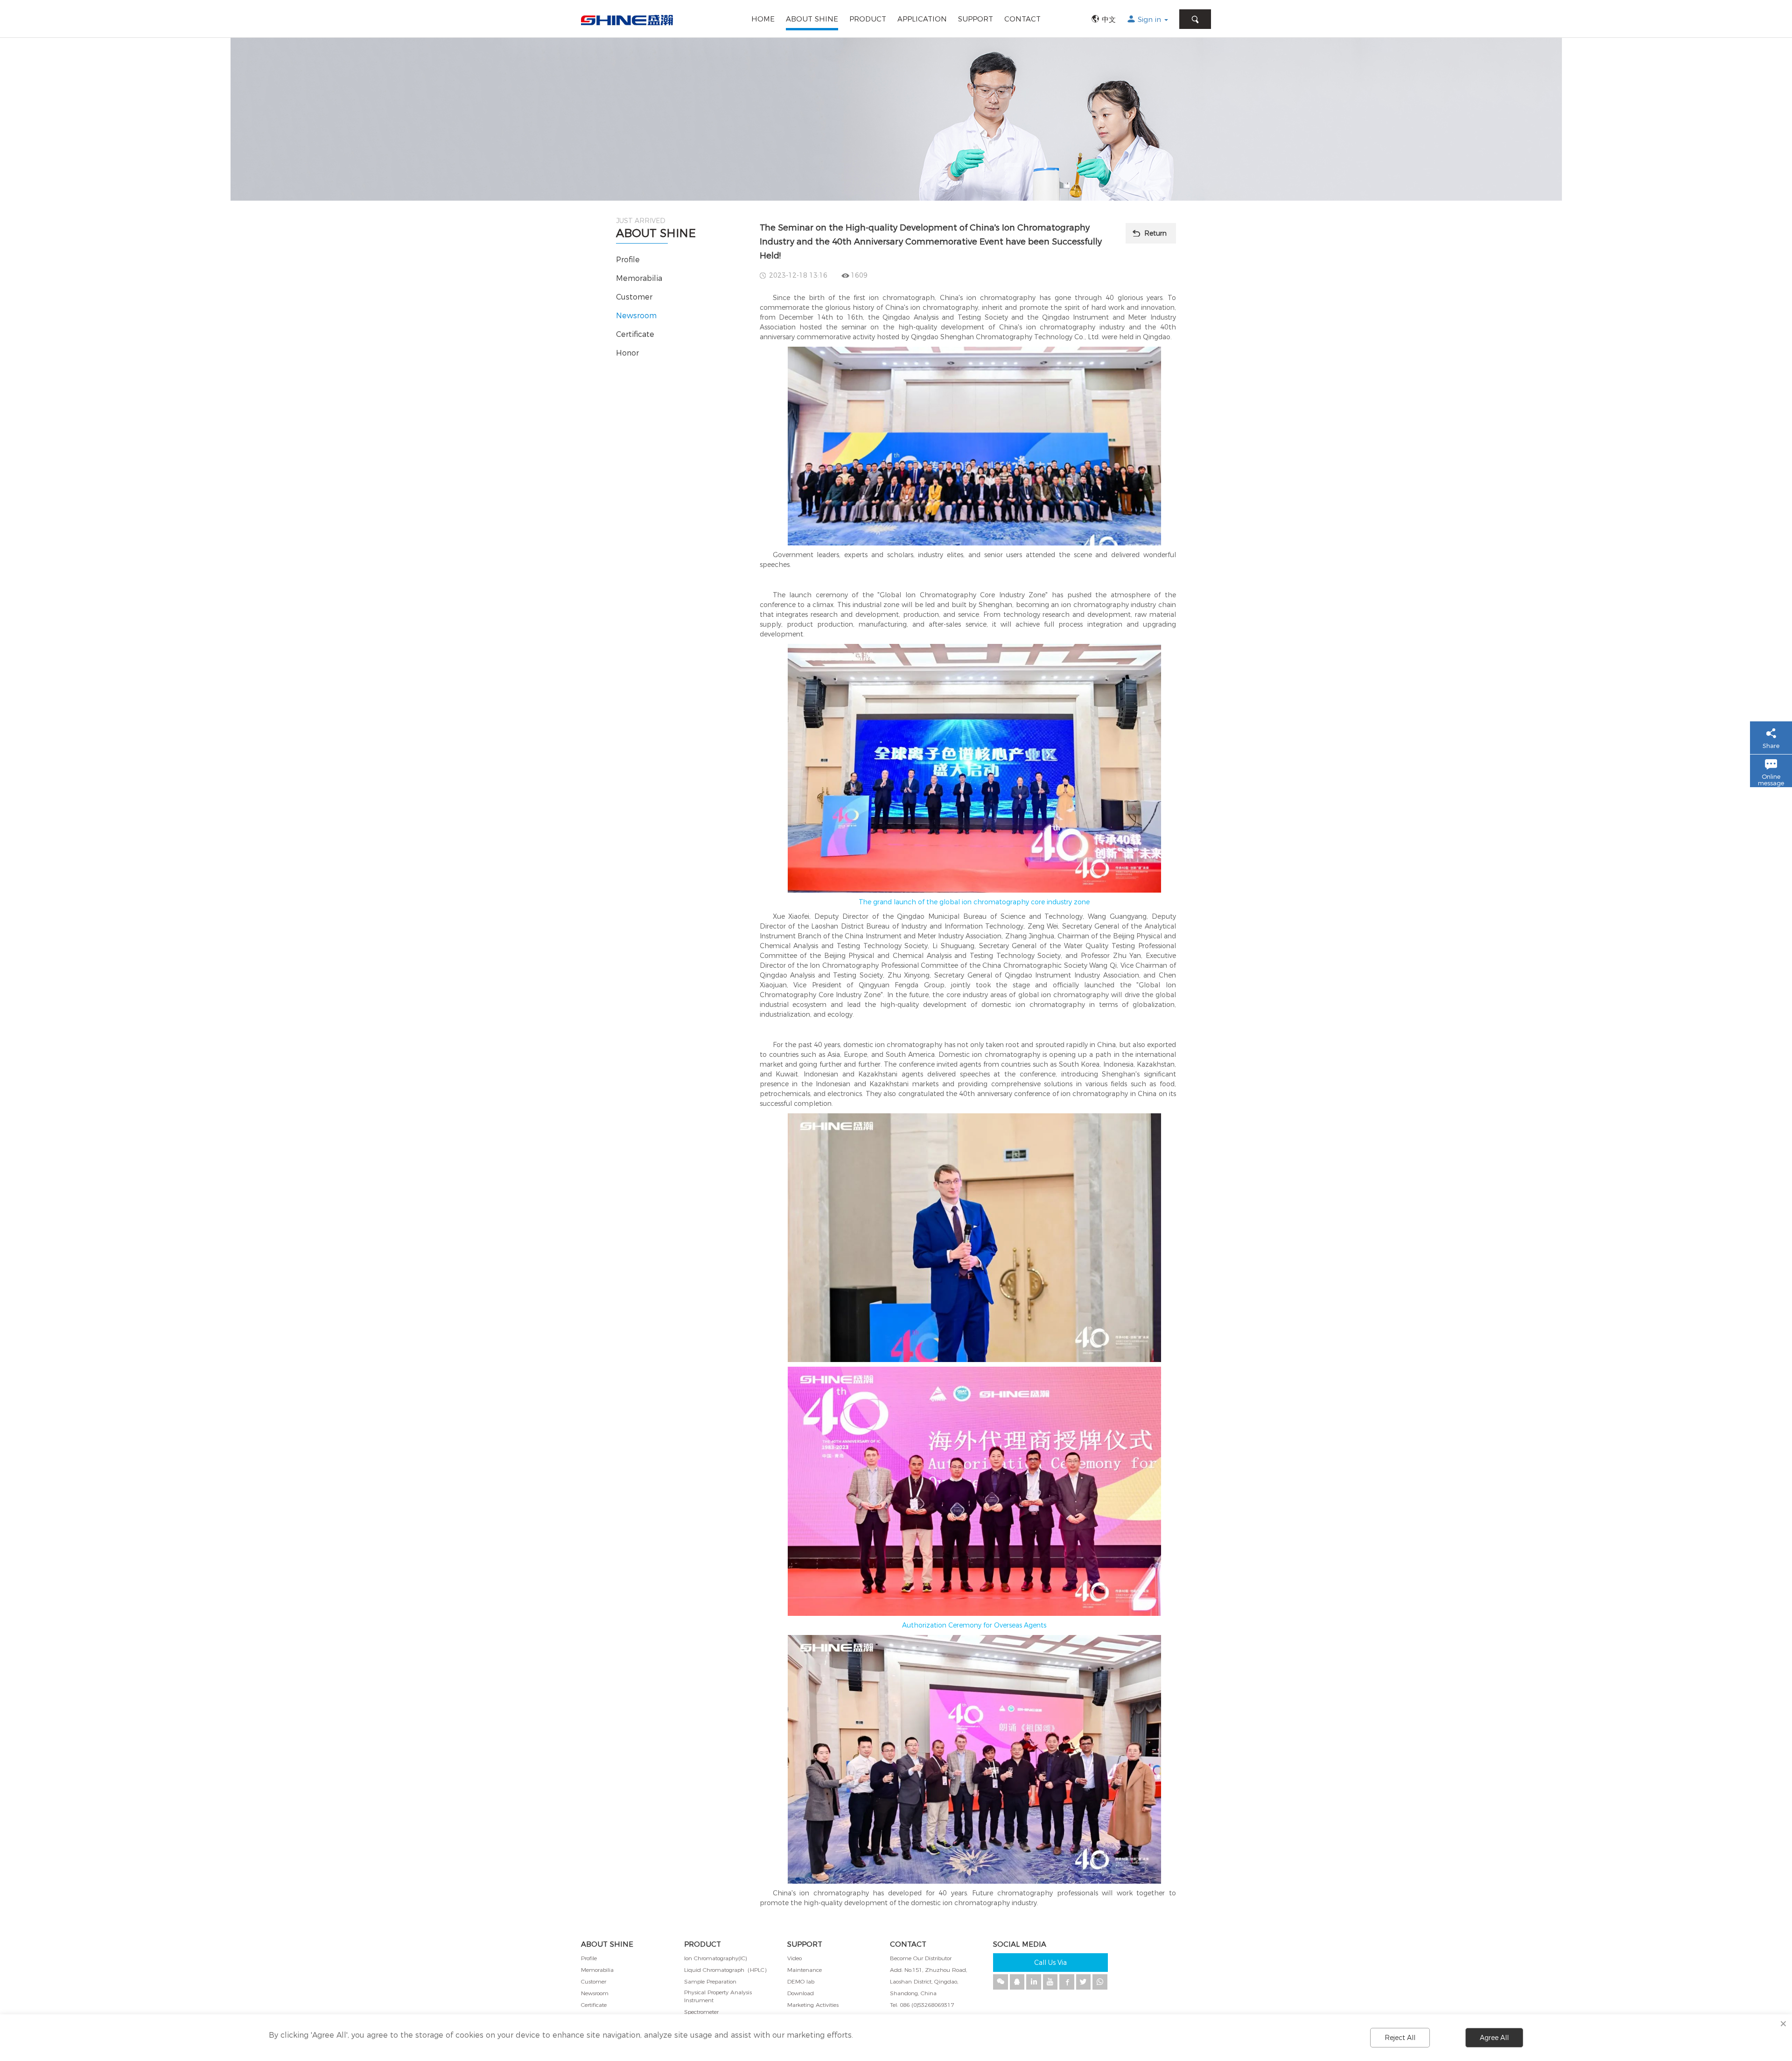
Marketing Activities (813, 2005)
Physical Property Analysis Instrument (718, 1996)
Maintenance (805, 1970)
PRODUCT (868, 19)
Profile (628, 260)
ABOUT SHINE (812, 19)
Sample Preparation (710, 1981)
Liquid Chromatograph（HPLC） (727, 1970)
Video (794, 1958)
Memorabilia (639, 278)
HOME (763, 19)
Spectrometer (701, 2012)
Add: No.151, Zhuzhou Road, (928, 1970)
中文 (1109, 19)
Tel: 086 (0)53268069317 (922, 2005)
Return (1155, 233)
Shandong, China (913, 1993)
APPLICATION (922, 19)
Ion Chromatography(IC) (715, 1958)
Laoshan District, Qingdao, (924, 1981)
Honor (627, 353)
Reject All (1400, 2038)
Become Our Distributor (921, 1958)
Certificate (635, 334)
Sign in (1151, 19)
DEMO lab (801, 1981)
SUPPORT (976, 19)
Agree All (1494, 2038)
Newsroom (636, 316)
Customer (634, 297)
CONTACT (1022, 19)
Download (801, 1993)
